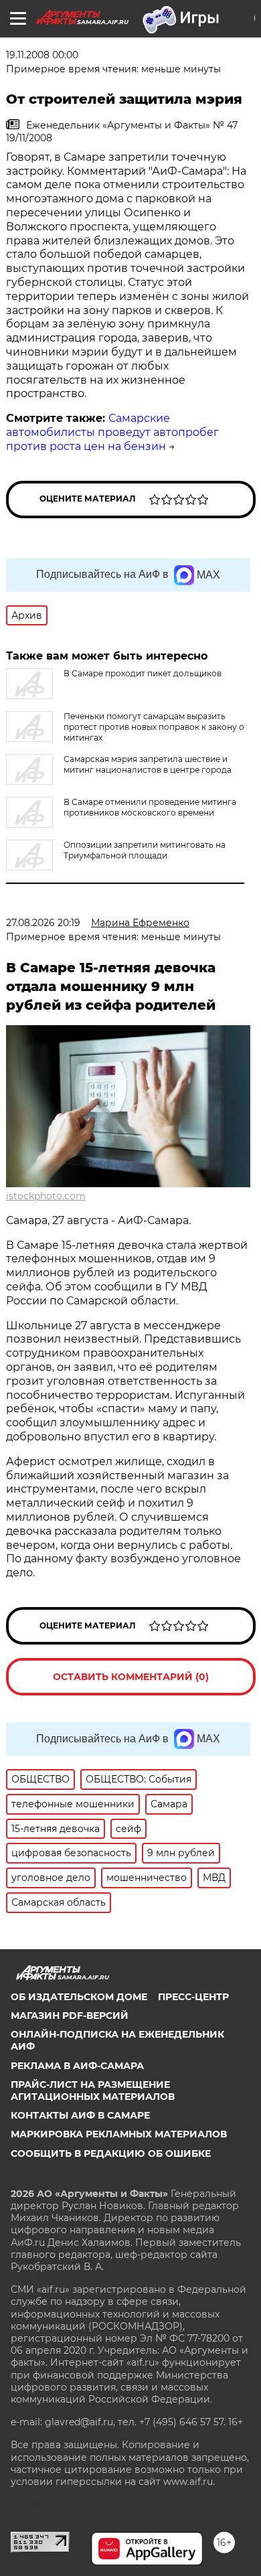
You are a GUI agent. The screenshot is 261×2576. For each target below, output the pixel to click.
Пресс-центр (193, 1997)
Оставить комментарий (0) (131, 1677)
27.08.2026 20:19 (43, 923)
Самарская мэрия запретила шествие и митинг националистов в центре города (148, 764)
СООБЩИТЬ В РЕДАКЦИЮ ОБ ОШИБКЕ (111, 2153)
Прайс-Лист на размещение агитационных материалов (93, 2091)
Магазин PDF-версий (70, 2016)
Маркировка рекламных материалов (119, 2134)
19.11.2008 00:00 (42, 55)
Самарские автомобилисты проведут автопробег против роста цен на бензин (112, 432)
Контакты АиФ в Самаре (80, 2115)
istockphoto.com (46, 1196)
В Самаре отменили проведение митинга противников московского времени (150, 807)
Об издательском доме (79, 1997)
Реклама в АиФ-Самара (77, 2066)
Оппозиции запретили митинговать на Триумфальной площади (145, 850)
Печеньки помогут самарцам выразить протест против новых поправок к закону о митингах (154, 727)
